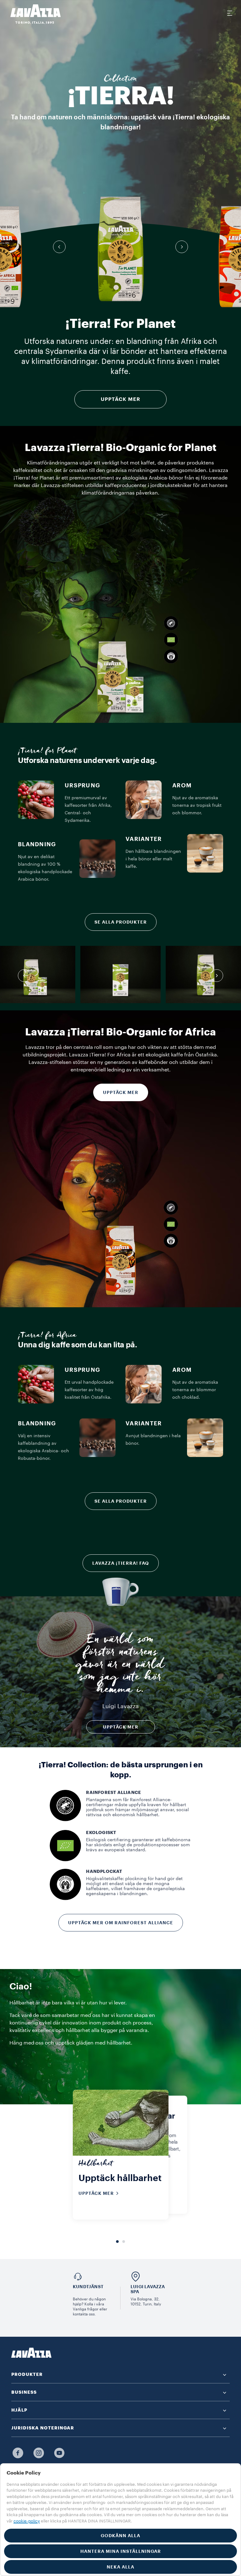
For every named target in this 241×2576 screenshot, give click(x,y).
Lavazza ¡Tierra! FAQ (121, 1563)
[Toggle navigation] (229, 13)
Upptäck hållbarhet (120, 2178)
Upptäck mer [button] (121, 1727)
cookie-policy (27, 2521)
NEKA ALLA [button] (120, 2567)
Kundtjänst (88, 2287)
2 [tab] (124, 2242)
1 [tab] (117, 2242)
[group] (120, 249)
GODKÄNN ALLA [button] (120, 2536)
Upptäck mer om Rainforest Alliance (121, 1923)
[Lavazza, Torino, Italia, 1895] (32, 14)
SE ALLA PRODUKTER (121, 922)
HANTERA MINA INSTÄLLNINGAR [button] (121, 2551)
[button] (59, 247)
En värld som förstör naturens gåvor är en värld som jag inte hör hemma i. (121, 1666)
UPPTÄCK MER (120, 399)
